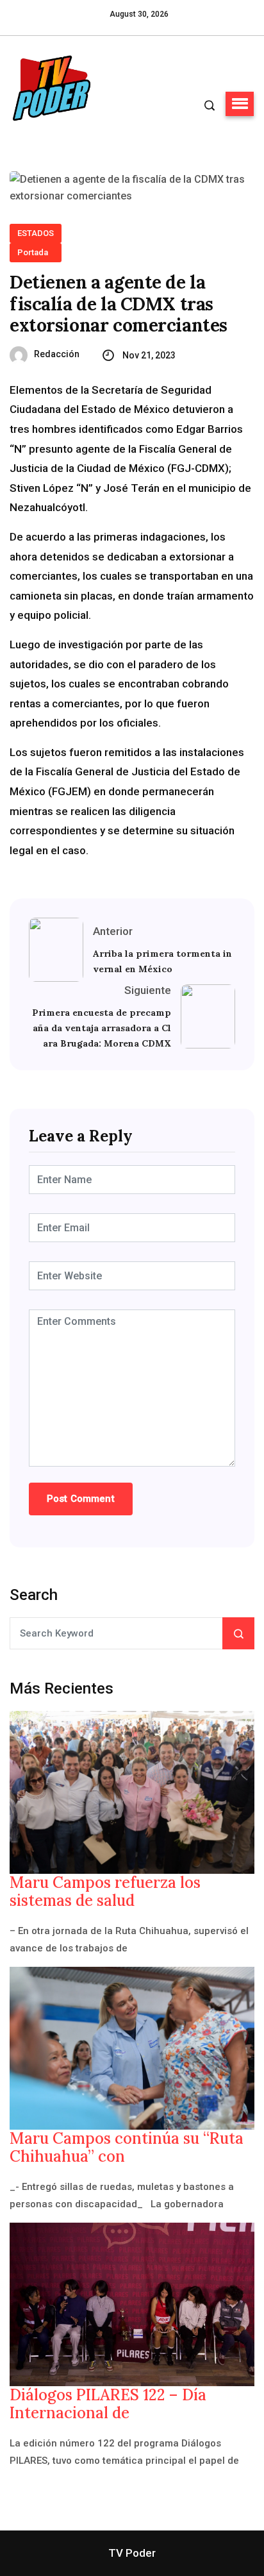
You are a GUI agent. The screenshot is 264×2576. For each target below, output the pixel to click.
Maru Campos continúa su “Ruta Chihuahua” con (127, 2148)
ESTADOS (36, 233)
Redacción (57, 354)
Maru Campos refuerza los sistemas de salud (105, 1892)
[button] (240, 104)
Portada (33, 252)
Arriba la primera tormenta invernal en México (162, 961)
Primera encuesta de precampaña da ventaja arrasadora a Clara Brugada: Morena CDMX (102, 1028)
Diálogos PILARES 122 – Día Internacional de (108, 2404)
